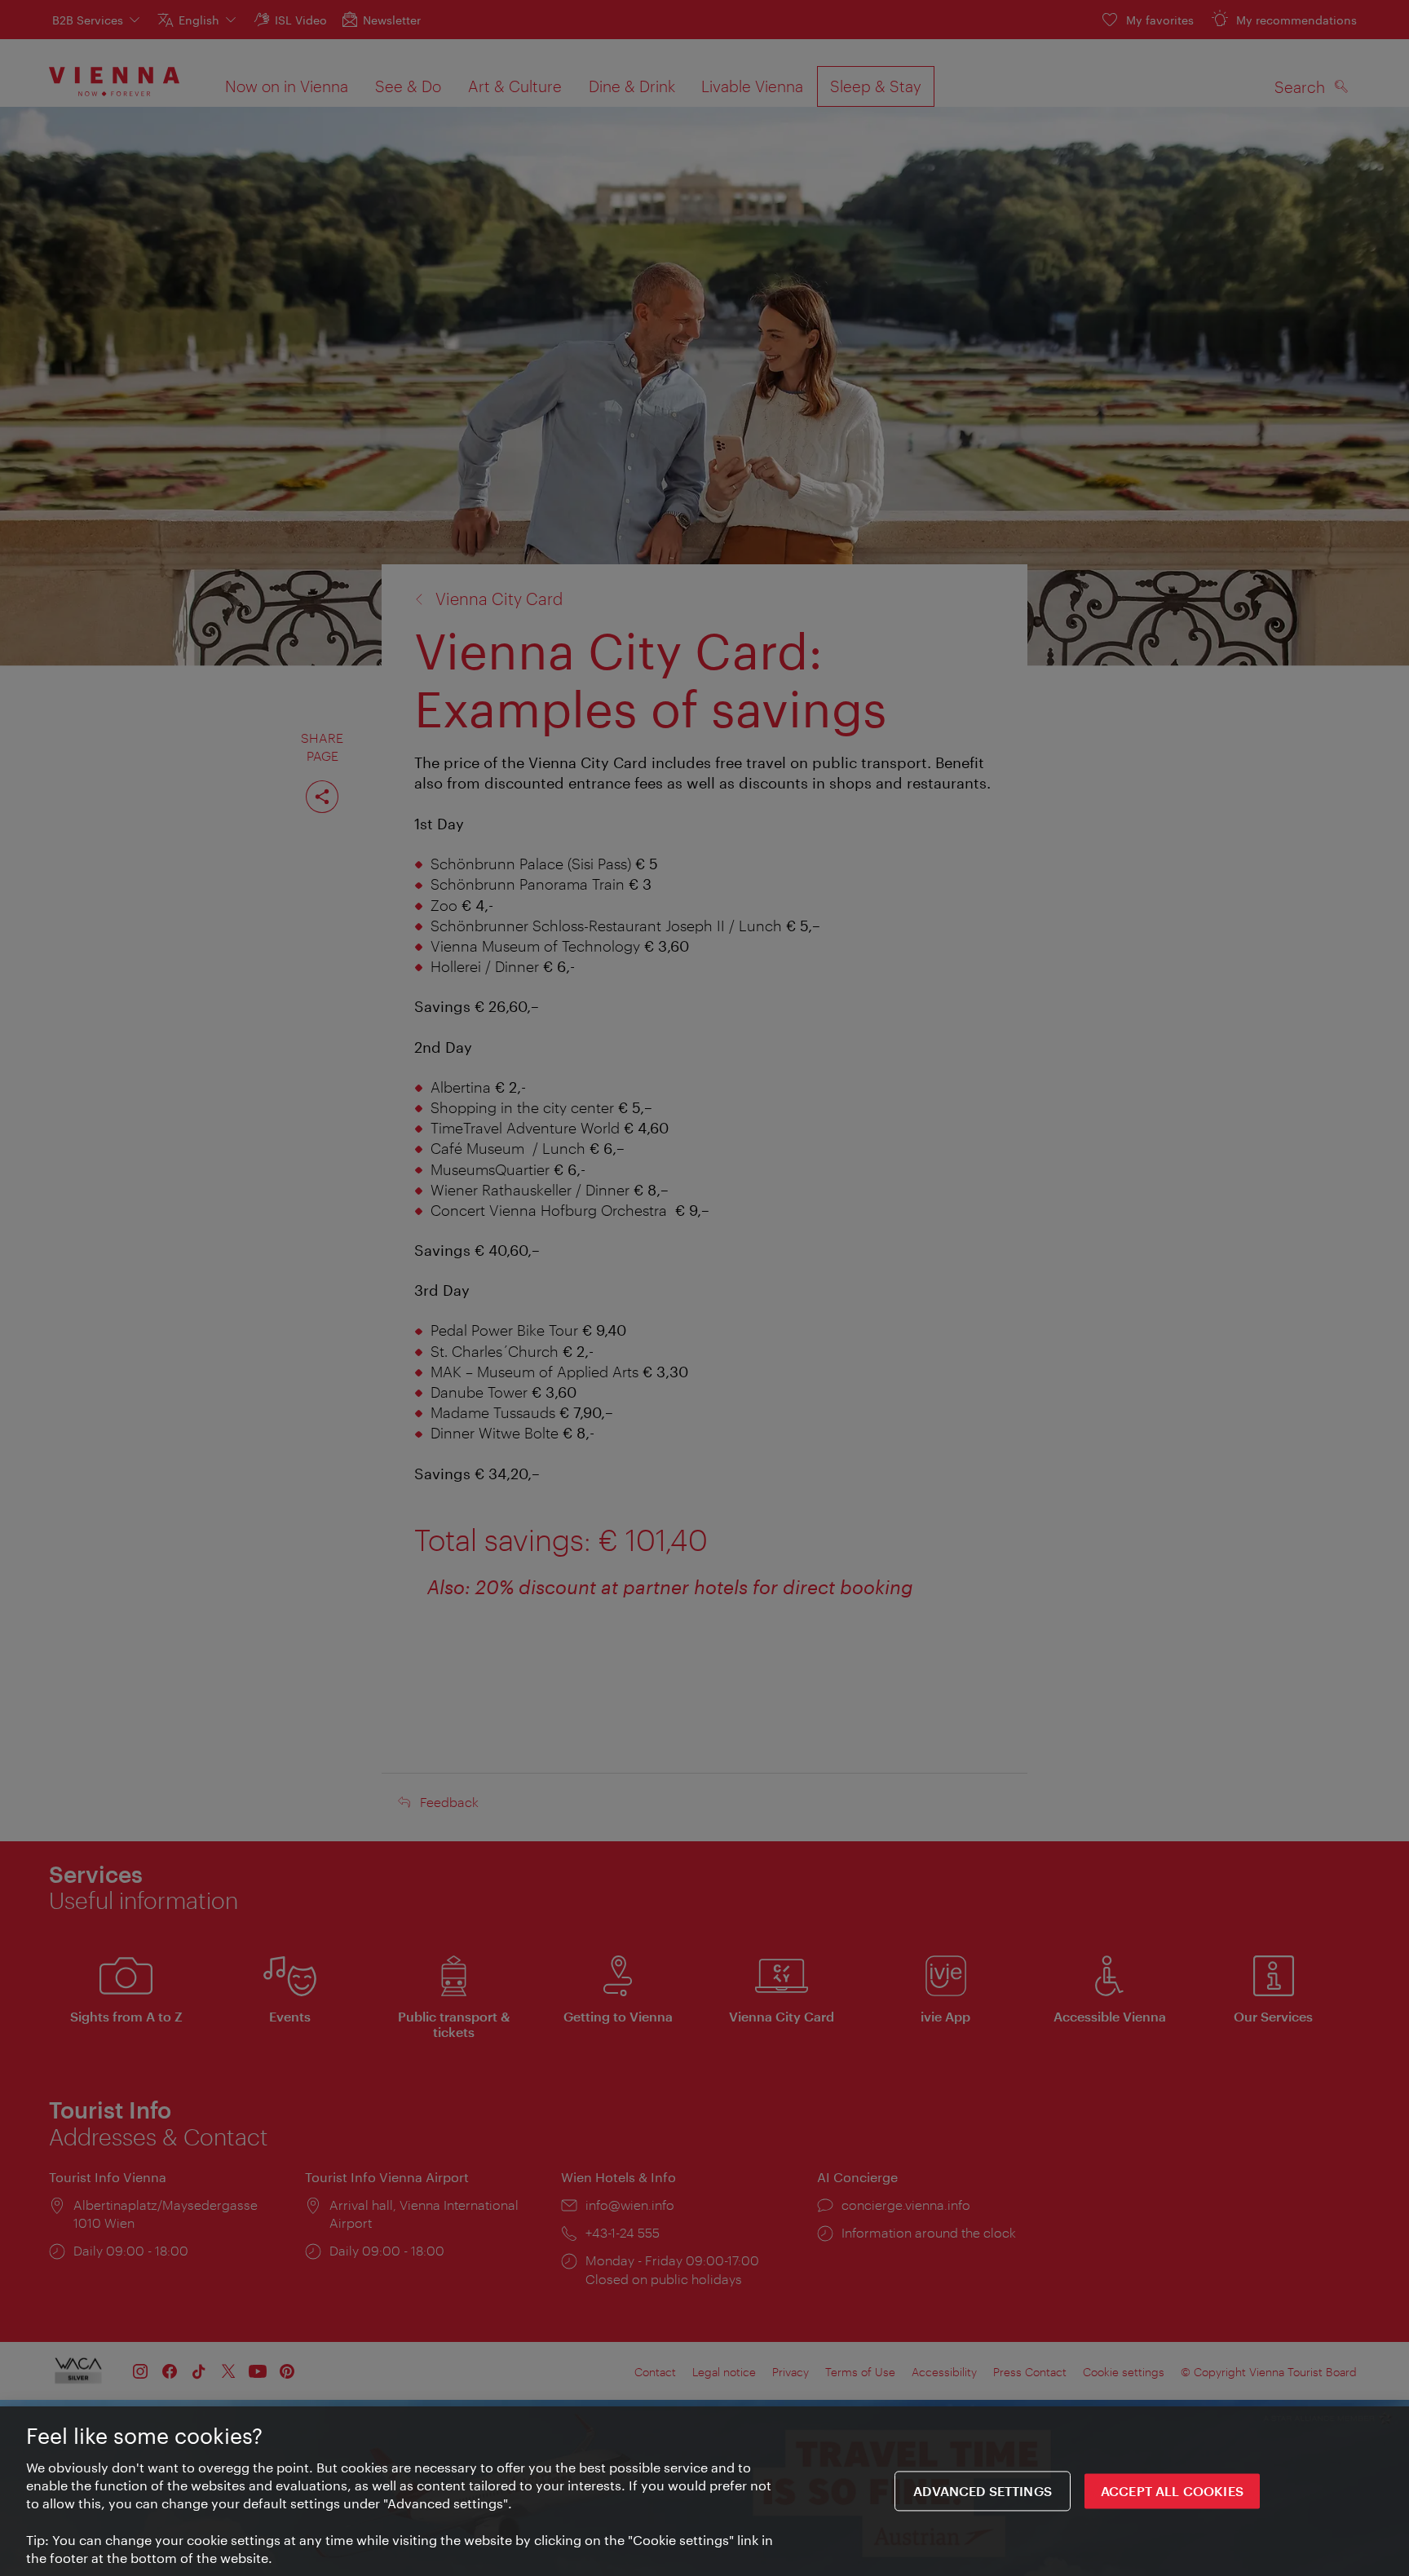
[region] (704, 2491)
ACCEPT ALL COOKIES (1172, 2492)
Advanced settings (983, 2492)
